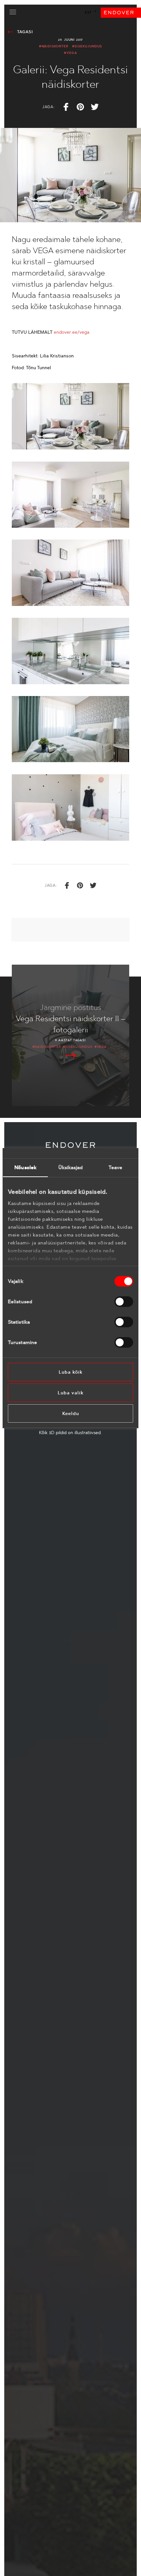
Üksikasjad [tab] (71, 1167)
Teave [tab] (116, 1167)
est (88, 12)
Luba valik (71, 1393)
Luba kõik (71, 1372)
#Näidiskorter (54, 46)
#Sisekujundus (87, 46)
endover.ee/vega (72, 332)
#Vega (70, 53)
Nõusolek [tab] (25, 1167)
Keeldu (71, 1413)
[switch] (124, 1302)
